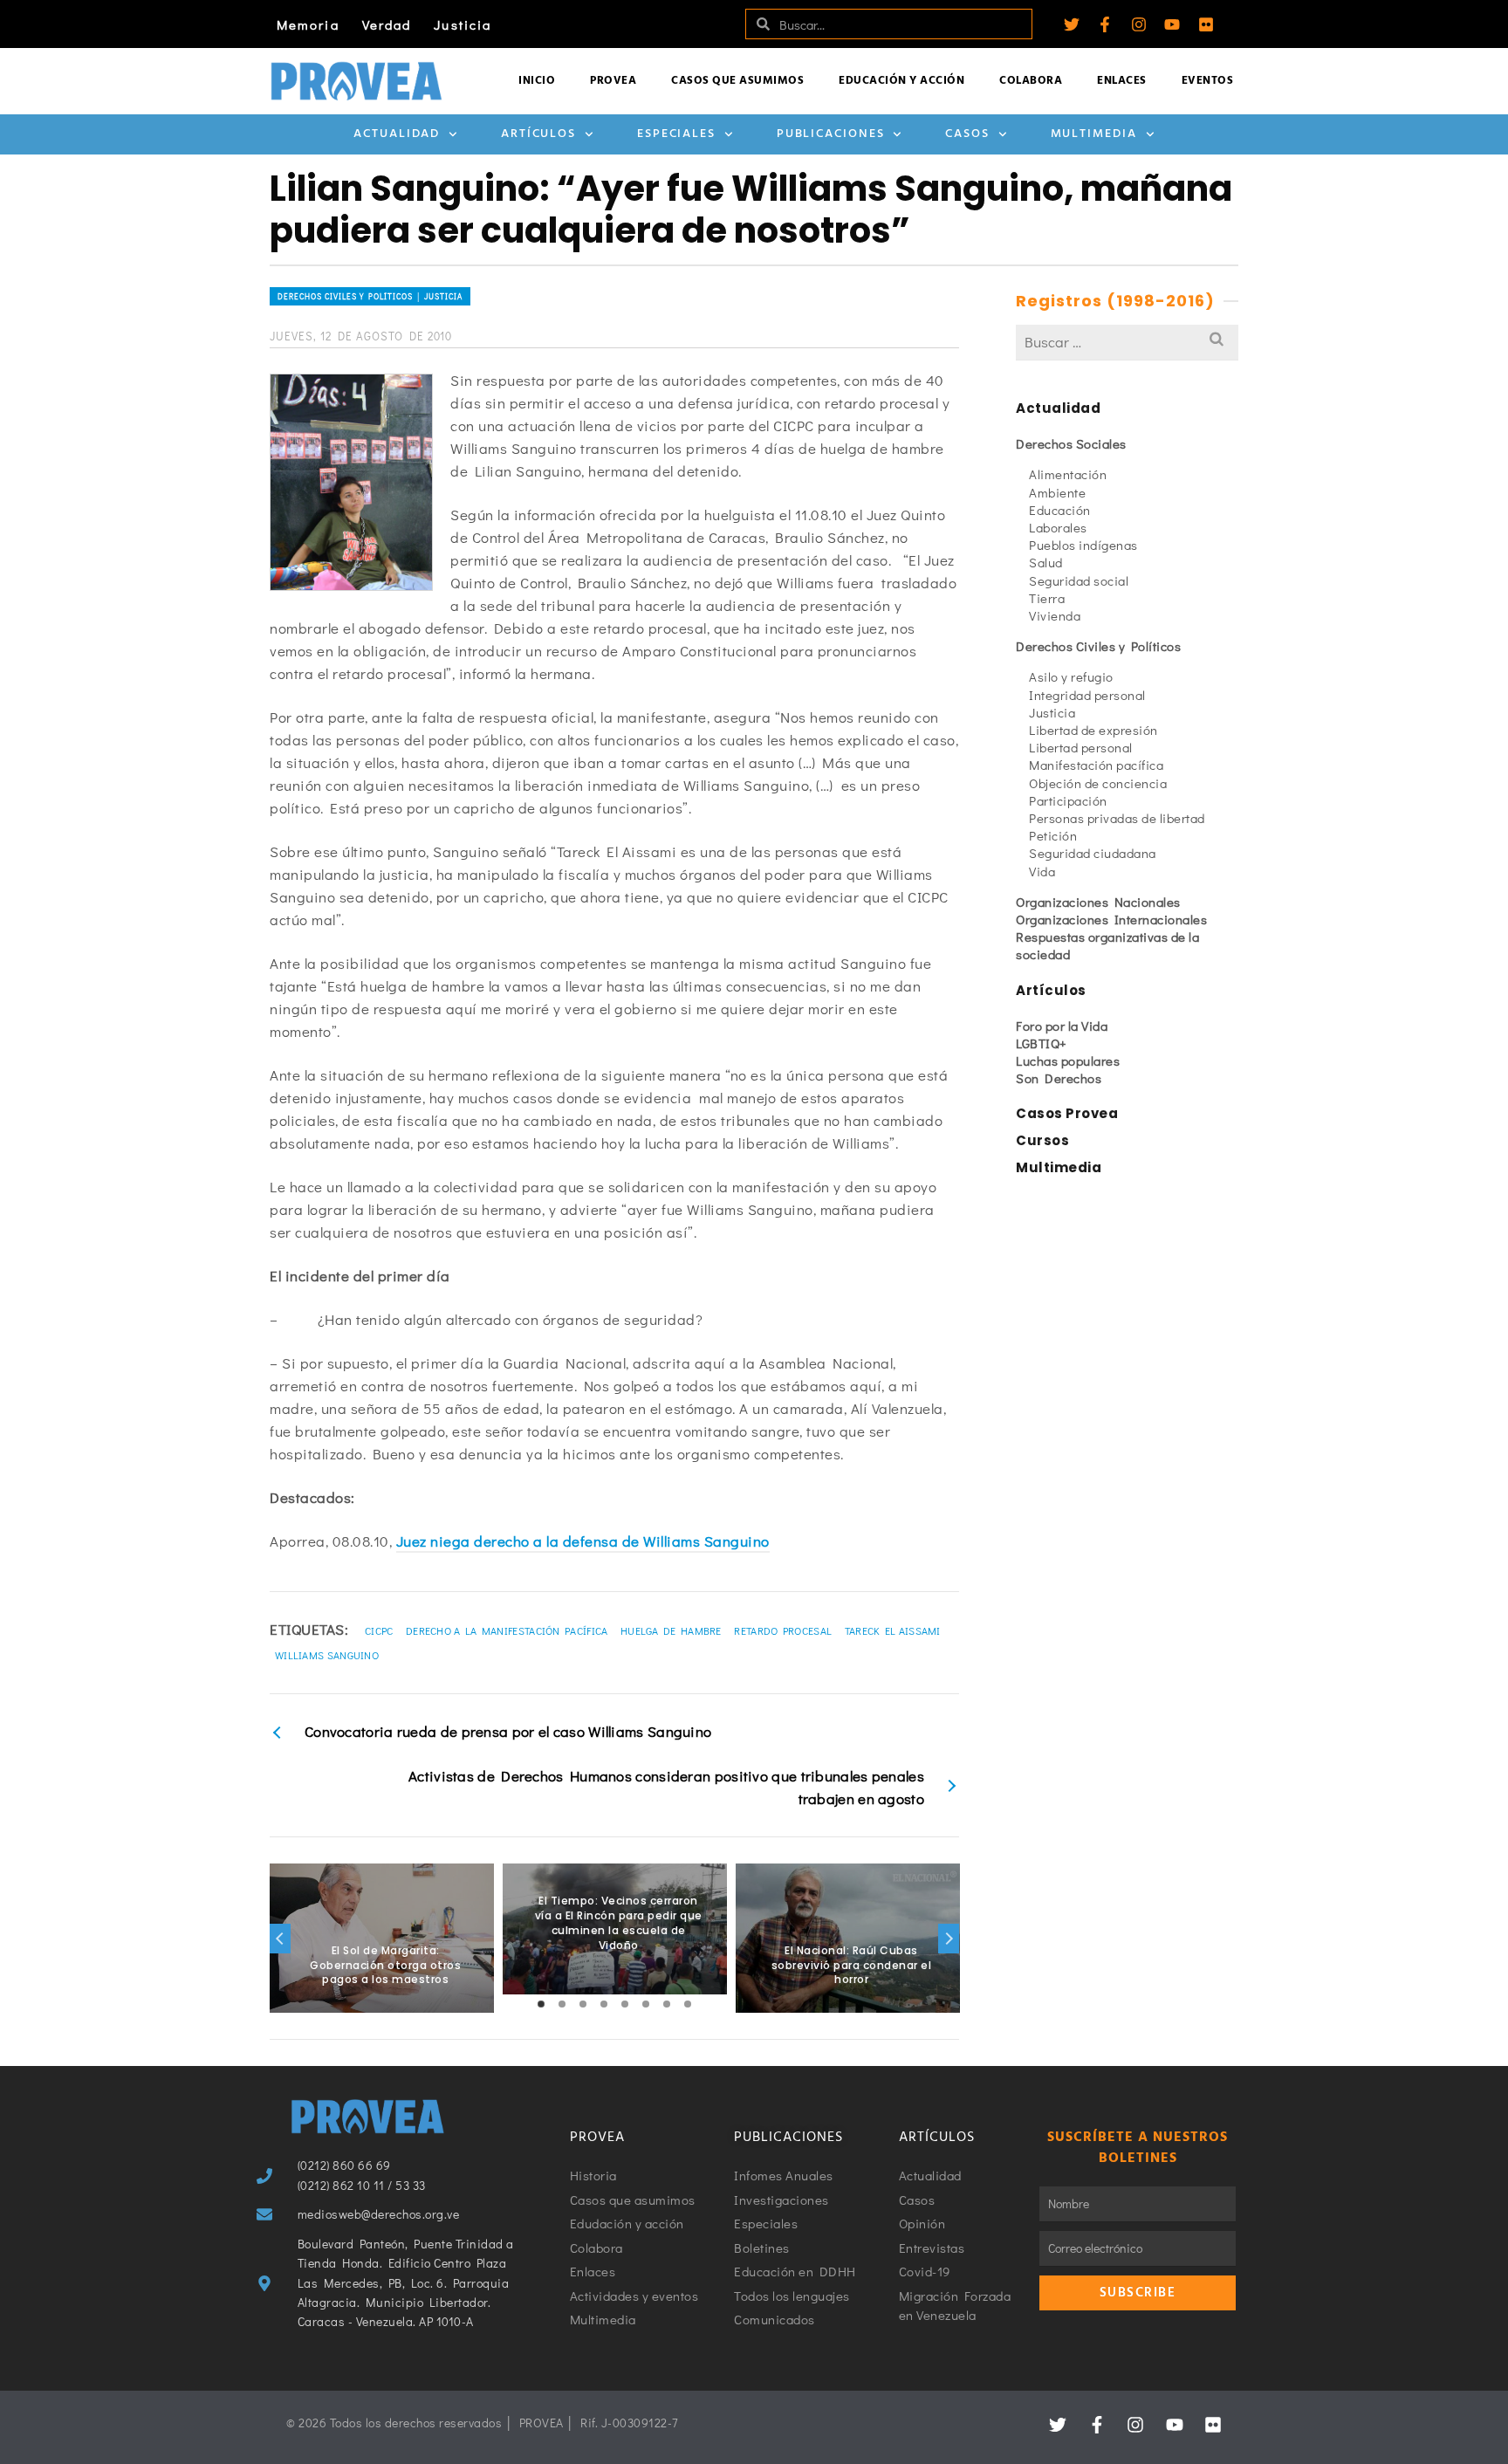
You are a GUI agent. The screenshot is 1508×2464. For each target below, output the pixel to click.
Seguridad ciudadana (1093, 853)
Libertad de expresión (1093, 730)
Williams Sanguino (327, 1655)
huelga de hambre (671, 1630)
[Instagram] (1139, 24)
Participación (1068, 800)
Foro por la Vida (1062, 1026)
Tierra (1047, 598)
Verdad (387, 24)
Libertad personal (1081, 747)
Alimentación (1068, 474)
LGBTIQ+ (1042, 1043)
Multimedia (1094, 134)
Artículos (538, 134)
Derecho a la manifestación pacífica (507, 1630)
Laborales (1058, 527)
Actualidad (397, 134)
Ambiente (1057, 492)
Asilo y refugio (1071, 676)
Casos (967, 134)
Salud (1046, 562)
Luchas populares (1068, 1060)
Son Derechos (1059, 1078)
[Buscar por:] (1127, 342)
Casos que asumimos (737, 81)
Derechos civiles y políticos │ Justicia (370, 296)
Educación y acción (901, 81)
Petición (1053, 835)
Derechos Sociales (1071, 443)
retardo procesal (783, 1630)
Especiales (676, 134)
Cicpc (379, 1630)
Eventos (1208, 81)
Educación (1060, 510)
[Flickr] (1206, 24)
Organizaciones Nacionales (1098, 902)
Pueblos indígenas (1083, 545)
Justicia (463, 24)
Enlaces (1122, 81)
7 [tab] (667, 2004)
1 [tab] (541, 2004)
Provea (613, 81)
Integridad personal (1087, 695)
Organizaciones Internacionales (1111, 919)
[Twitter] (1072, 24)
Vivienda (1055, 615)
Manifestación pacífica (1096, 765)
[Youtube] (1172, 24)
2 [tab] (562, 2004)
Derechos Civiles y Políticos (1098, 646)
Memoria (308, 24)
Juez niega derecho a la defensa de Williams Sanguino (583, 1541)
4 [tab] (604, 2004)
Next (949, 1939)
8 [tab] (688, 2004)
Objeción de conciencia (1098, 783)
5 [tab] (625, 2004)
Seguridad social (1079, 580)
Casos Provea (1067, 1113)
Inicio (537, 81)
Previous (280, 1939)
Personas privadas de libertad (1117, 818)
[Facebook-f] (1105, 24)
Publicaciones (831, 134)
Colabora (1031, 81)
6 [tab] (646, 2004)
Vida (1042, 871)
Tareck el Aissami (893, 1630)
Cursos (1042, 1140)
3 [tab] (583, 2004)
